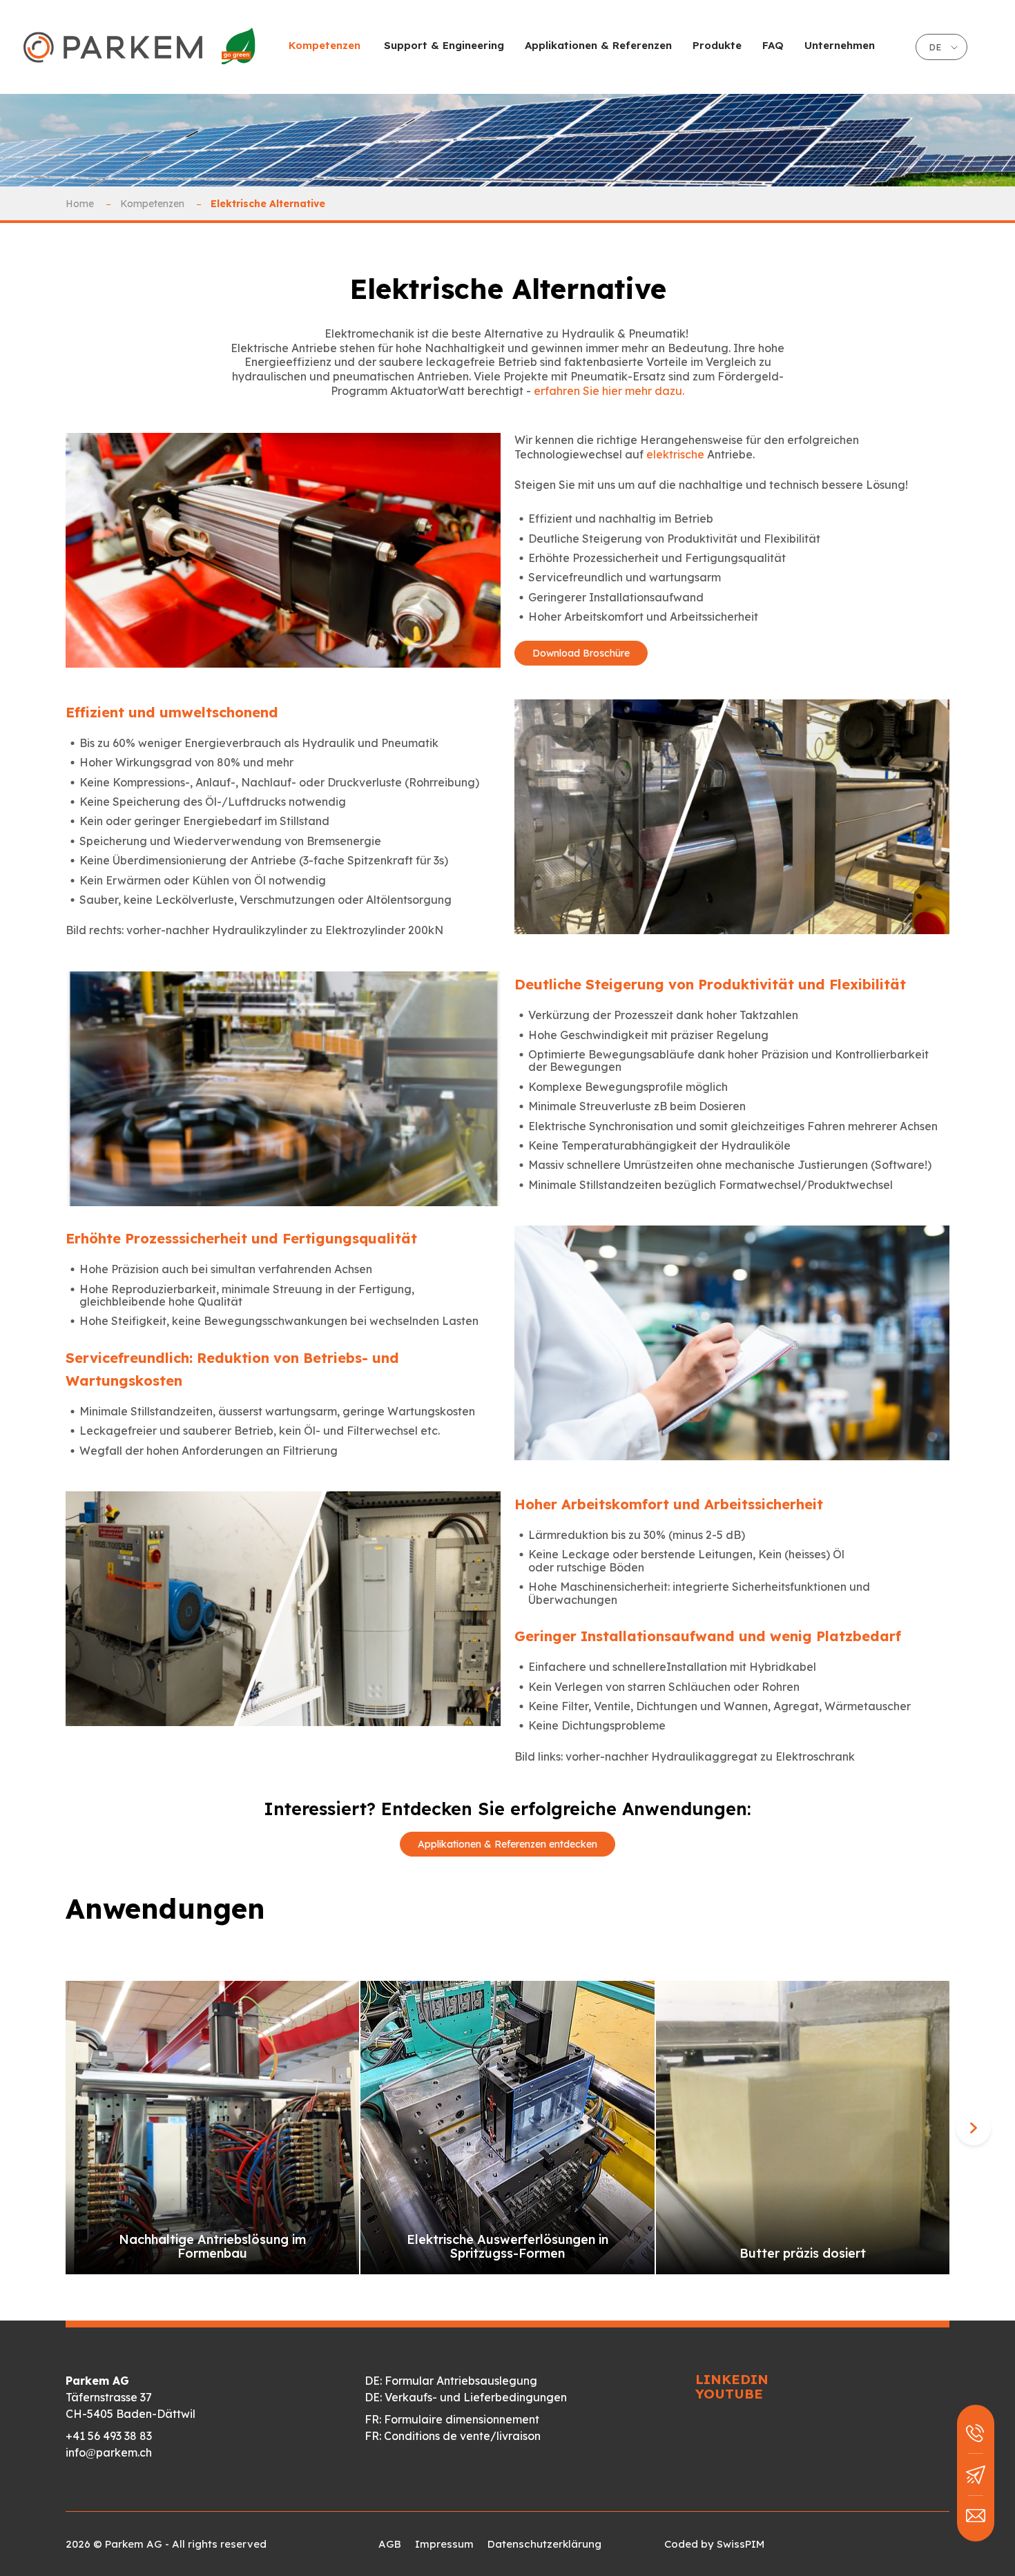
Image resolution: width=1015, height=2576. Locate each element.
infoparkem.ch (109, 2452)
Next (974, 2128)
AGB (390, 2544)
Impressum (444, 2544)
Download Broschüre (581, 653)
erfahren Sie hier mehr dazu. (609, 391)
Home (81, 204)
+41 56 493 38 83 (109, 2436)
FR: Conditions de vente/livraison (453, 2436)
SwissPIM (741, 2544)
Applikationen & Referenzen (598, 45)
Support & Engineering (444, 45)
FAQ (773, 45)
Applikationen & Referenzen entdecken (507, 1844)
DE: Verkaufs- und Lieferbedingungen (466, 2397)
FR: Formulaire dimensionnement (452, 2419)
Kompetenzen (154, 204)
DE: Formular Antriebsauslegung (451, 2381)
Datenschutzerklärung (544, 2544)
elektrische (677, 454)
